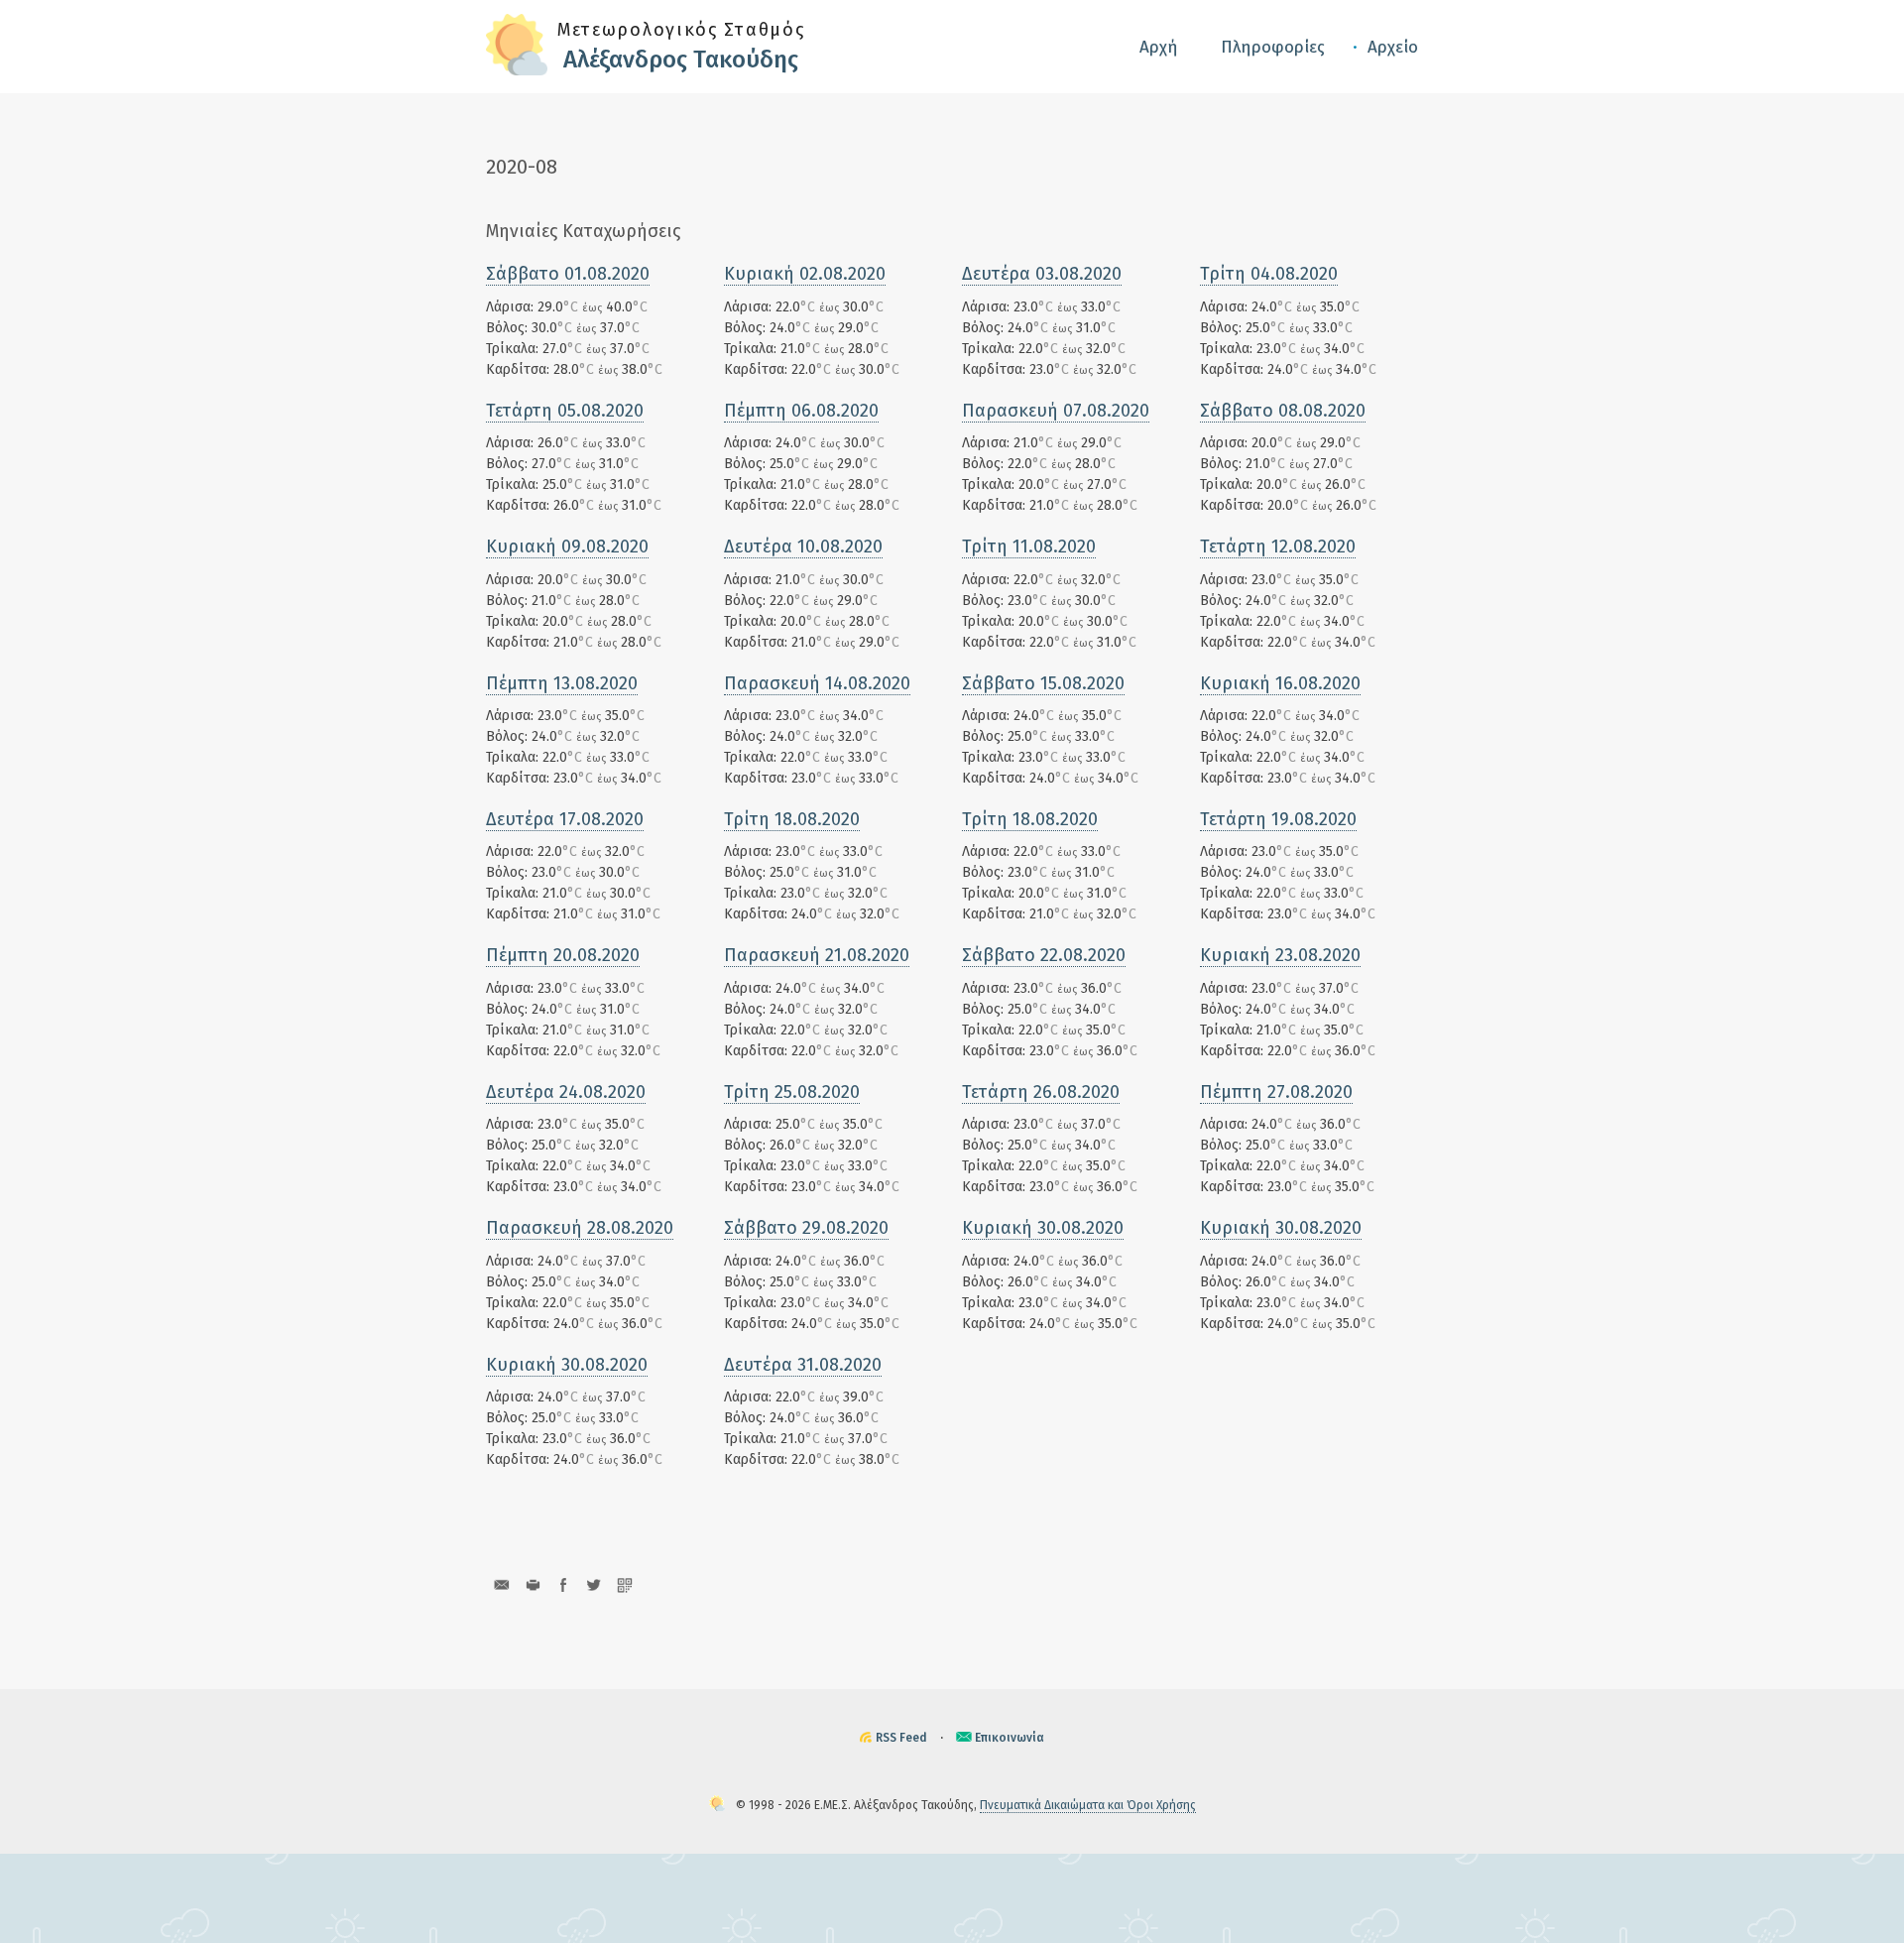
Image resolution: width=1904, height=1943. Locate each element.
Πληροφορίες (1273, 47)
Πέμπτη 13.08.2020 (562, 683)
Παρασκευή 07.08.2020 (1056, 411)
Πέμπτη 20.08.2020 (563, 955)
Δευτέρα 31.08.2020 (803, 1365)
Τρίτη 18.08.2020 (792, 819)
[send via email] (501, 1584)
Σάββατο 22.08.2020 (1044, 955)
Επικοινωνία (1010, 1738)
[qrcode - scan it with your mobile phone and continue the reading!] (624, 1584)
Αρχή (1159, 47)
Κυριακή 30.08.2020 (1043, 1228)
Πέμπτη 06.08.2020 (801, 411)
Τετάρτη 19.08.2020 (1278, 819)
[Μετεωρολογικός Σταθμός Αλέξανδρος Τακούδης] (517, 71)
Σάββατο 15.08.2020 (1043, 683)
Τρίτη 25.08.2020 (792, 1092)
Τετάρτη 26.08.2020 (1041, 1092)
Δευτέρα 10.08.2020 (803, 546)
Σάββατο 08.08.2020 (1283, 411)
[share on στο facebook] (563, 1584)
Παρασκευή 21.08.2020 (817, 955)
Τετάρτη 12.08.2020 (1278, 546)
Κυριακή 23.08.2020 (1280, 955)
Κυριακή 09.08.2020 (567, 546)
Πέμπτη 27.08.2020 (1276, 1092)
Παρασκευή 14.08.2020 (817, 683)
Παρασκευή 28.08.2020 (580, 1228)
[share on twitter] (594, 1584)
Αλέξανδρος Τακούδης (681, 60)
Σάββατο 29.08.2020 (806, 1228)
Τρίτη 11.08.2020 (1029, 546)
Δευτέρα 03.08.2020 (1042, 274)
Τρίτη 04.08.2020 (1269, 274)
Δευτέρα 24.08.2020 (566, 1092)
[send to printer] (532, 1584)
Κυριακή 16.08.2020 (1280, 683)
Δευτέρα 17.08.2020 (565, 819)
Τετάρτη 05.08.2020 (565, 411)
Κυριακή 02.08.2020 (805, 274)
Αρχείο (1393, 47)
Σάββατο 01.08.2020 (568, 274)
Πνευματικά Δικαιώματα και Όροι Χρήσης (1088, 1805)
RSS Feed (901, 1738)
